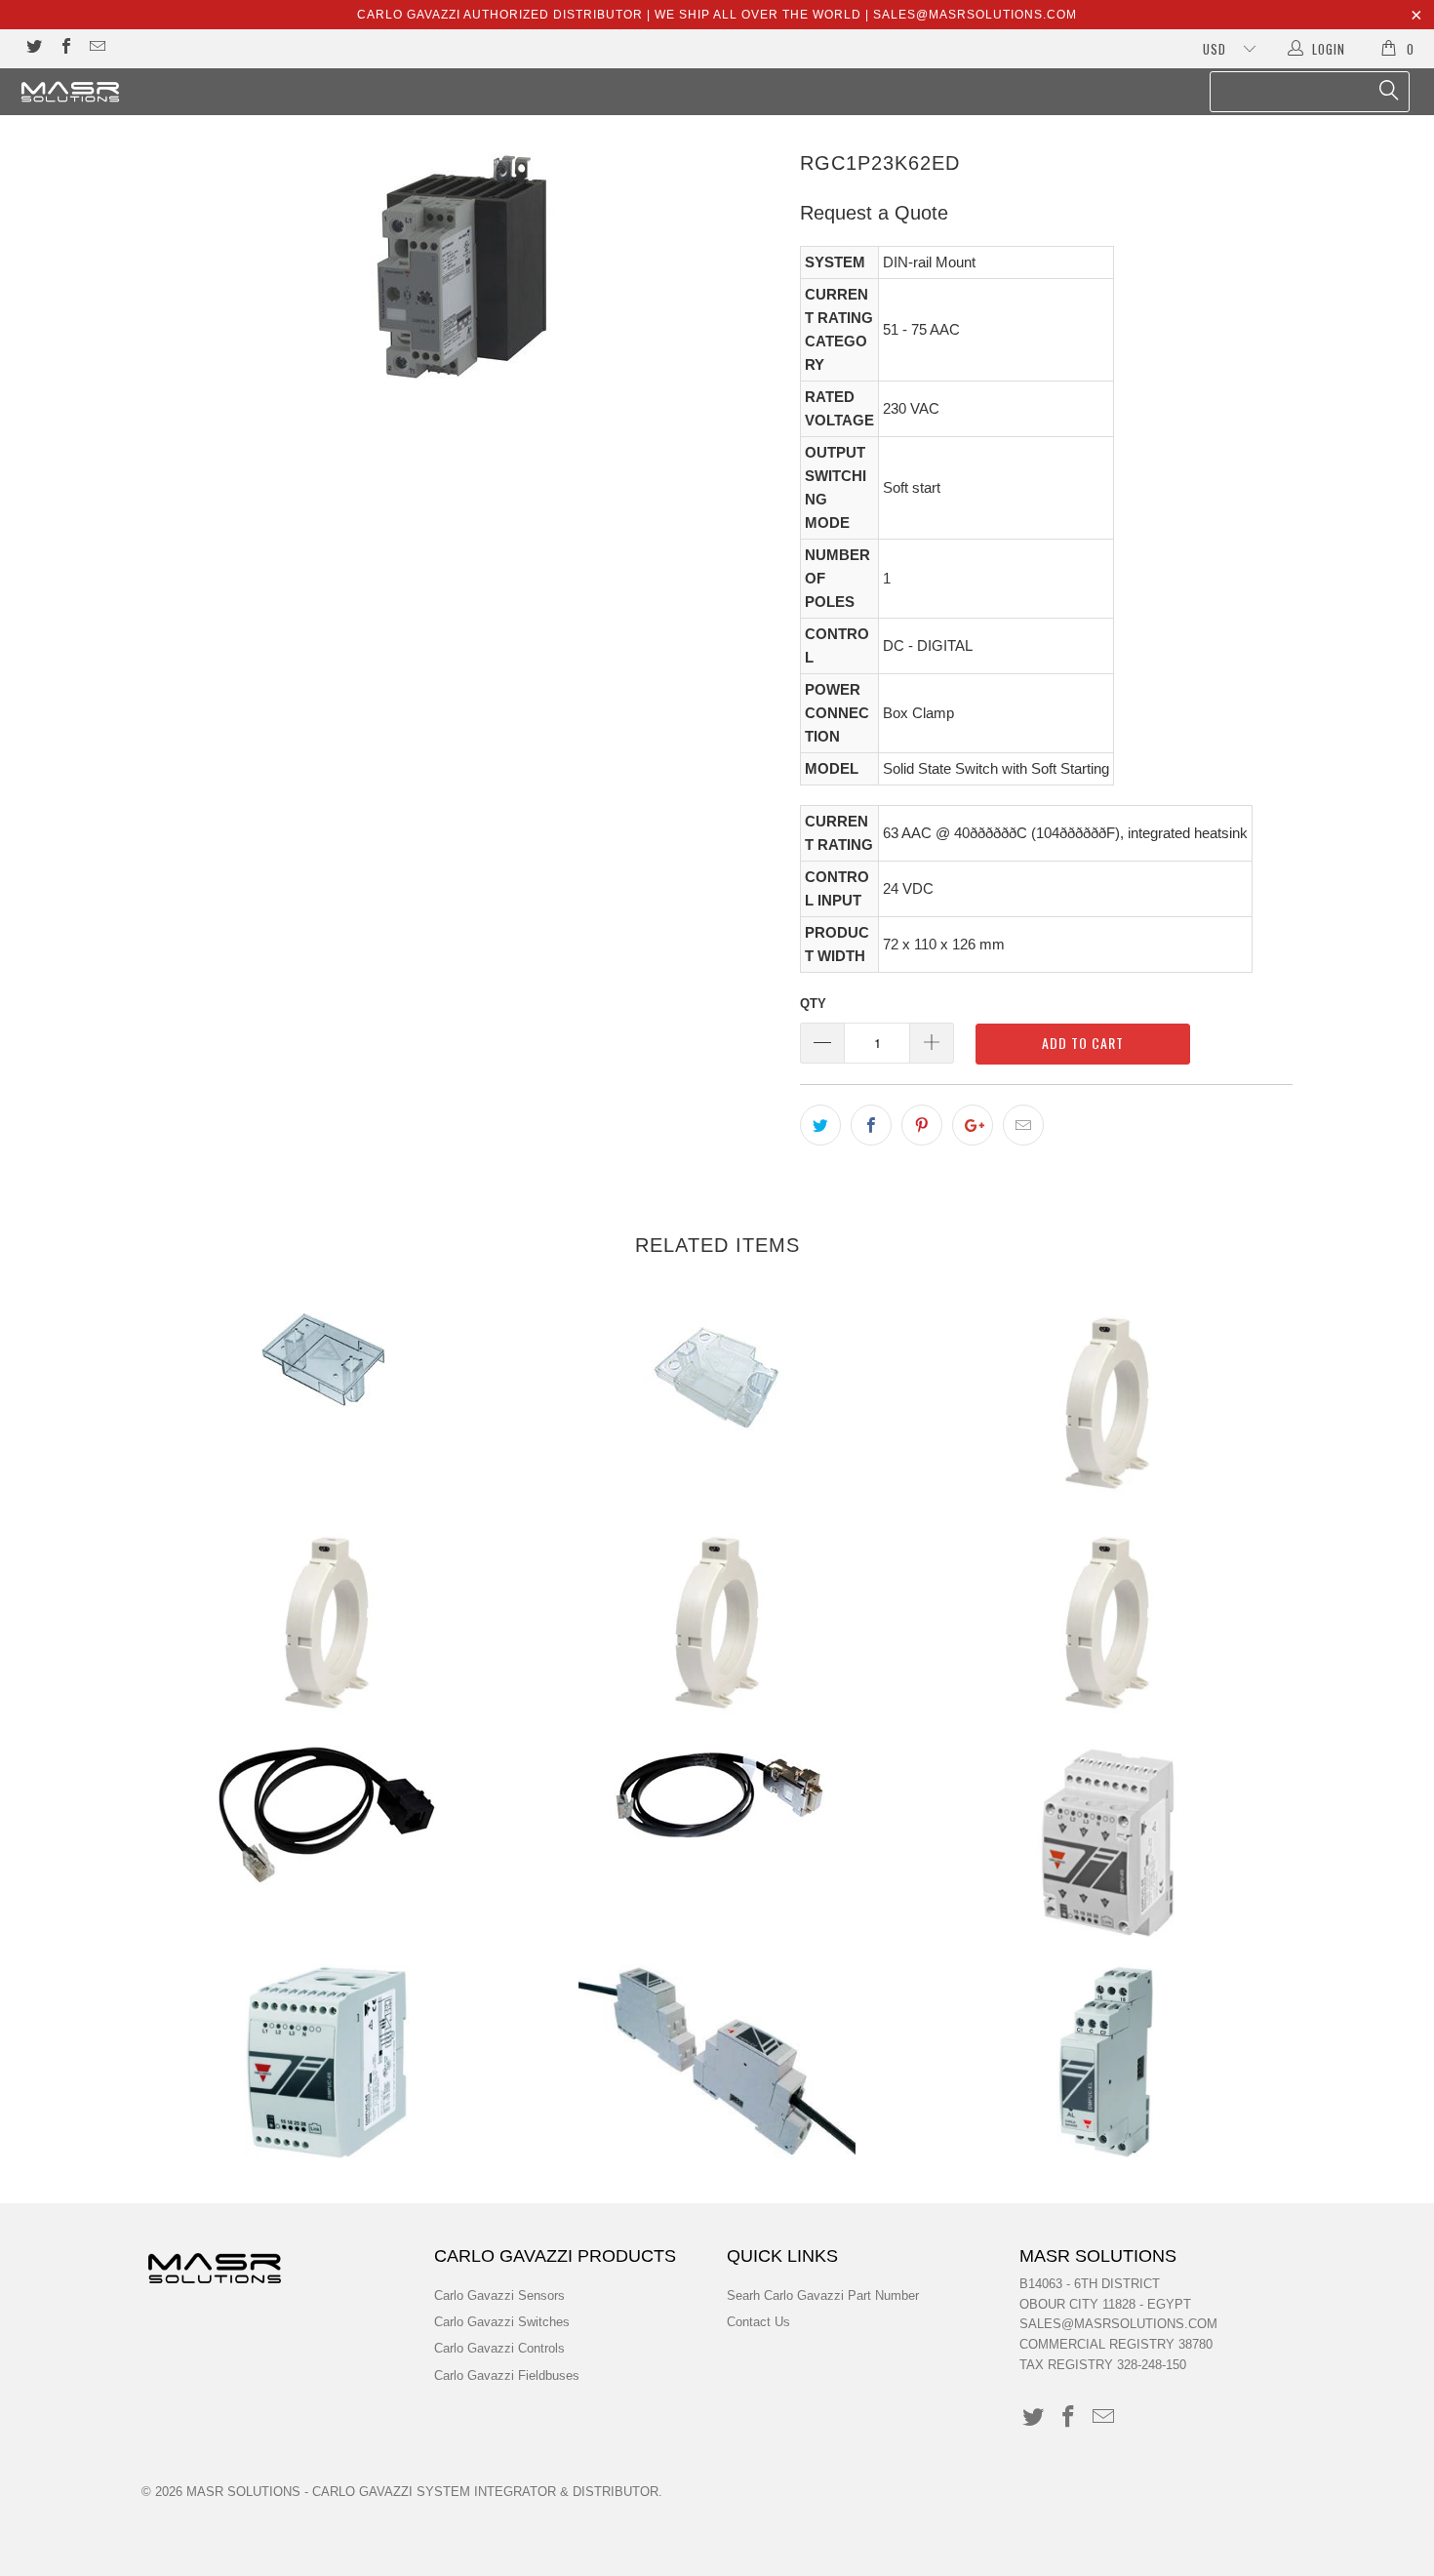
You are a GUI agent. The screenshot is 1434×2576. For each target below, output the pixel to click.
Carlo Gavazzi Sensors (499, 2295)
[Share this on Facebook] (871, 1125)
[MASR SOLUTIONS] (124, 92)
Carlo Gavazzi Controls (499, 2348)
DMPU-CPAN (327, 1815)
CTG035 (1107, 1403)
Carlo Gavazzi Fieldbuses (507, 2375)
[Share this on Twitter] (820, 1125)
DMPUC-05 (1107, 1842)
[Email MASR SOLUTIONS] (97, 48)
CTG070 (327, 1623)
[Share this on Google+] (973, 1125)
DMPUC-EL (1107, 2062)
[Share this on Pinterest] (922, 1125)
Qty (813, 1004)
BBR (327, 1359)
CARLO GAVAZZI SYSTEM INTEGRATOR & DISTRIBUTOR (485, 2492)
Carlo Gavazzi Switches (502, 2322)
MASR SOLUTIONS (243, 2492)
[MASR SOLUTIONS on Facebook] (64, 48)
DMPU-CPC (717, 1796)
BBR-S (717, 1379)
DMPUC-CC (717, 2062)
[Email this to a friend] (1023, 1125)
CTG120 (717, 1623)
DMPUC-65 (327, 2062)
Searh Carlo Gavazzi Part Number (823, 2295)
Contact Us (758, 2322)
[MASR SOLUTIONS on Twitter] (33, 48)
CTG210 (1107, 1623)
